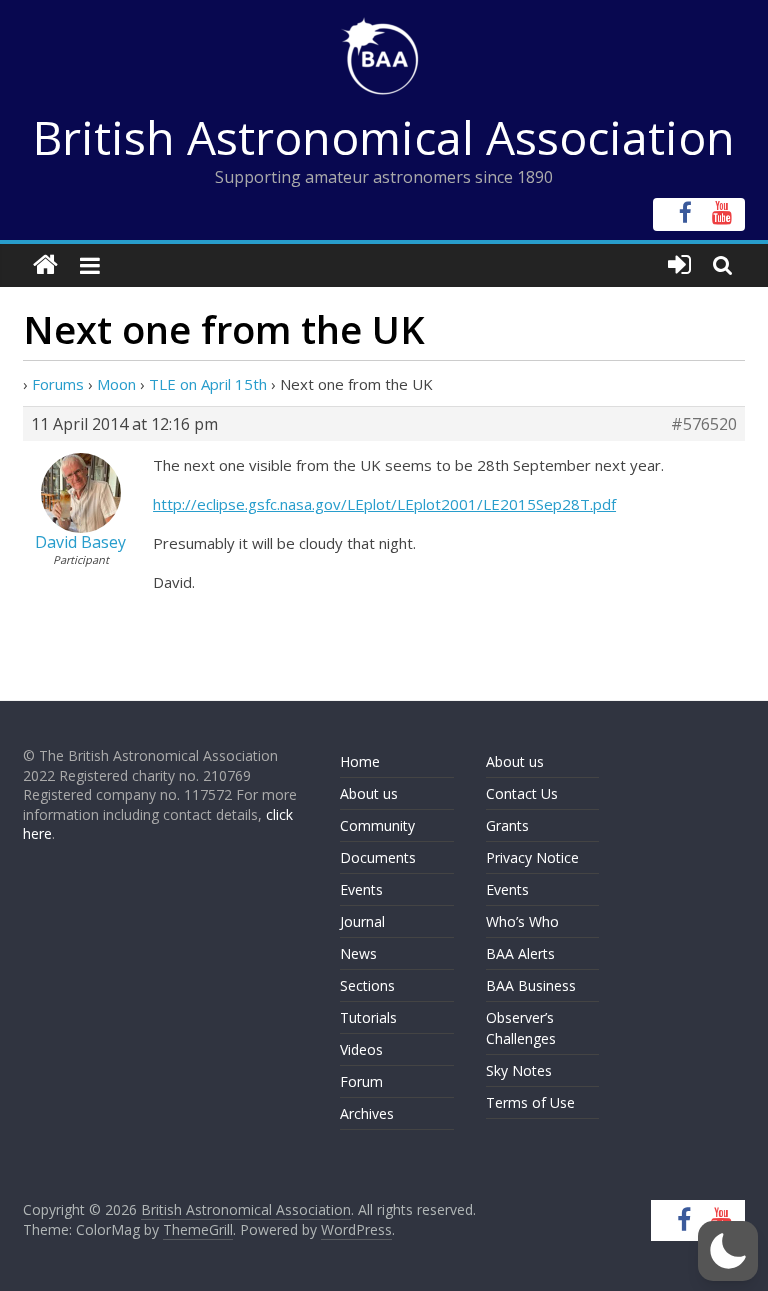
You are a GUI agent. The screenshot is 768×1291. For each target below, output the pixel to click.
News (358, 953)
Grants (507, 825)
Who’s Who (522, 921)
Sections (367, 985)
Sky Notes (519, 1070)
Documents (378, 857)
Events (361, 889)
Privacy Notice (532, 857)
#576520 (704, 424)
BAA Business (531, 985)
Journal (362, 921)
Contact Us (522, 793)
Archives (367, 1113)
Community (377, 825)
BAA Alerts (520, 953)
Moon (116, 384)
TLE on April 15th (208, 384)
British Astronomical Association (384, 137)
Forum (361, 1081)
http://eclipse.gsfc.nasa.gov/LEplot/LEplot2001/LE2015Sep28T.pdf (384, 504)
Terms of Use (530, 1102)
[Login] (679, 265)
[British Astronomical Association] (45, 265)
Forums (58, 384)
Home (360, 761)
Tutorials (368, 1017)
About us (369, 793)
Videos (361, 1049)
